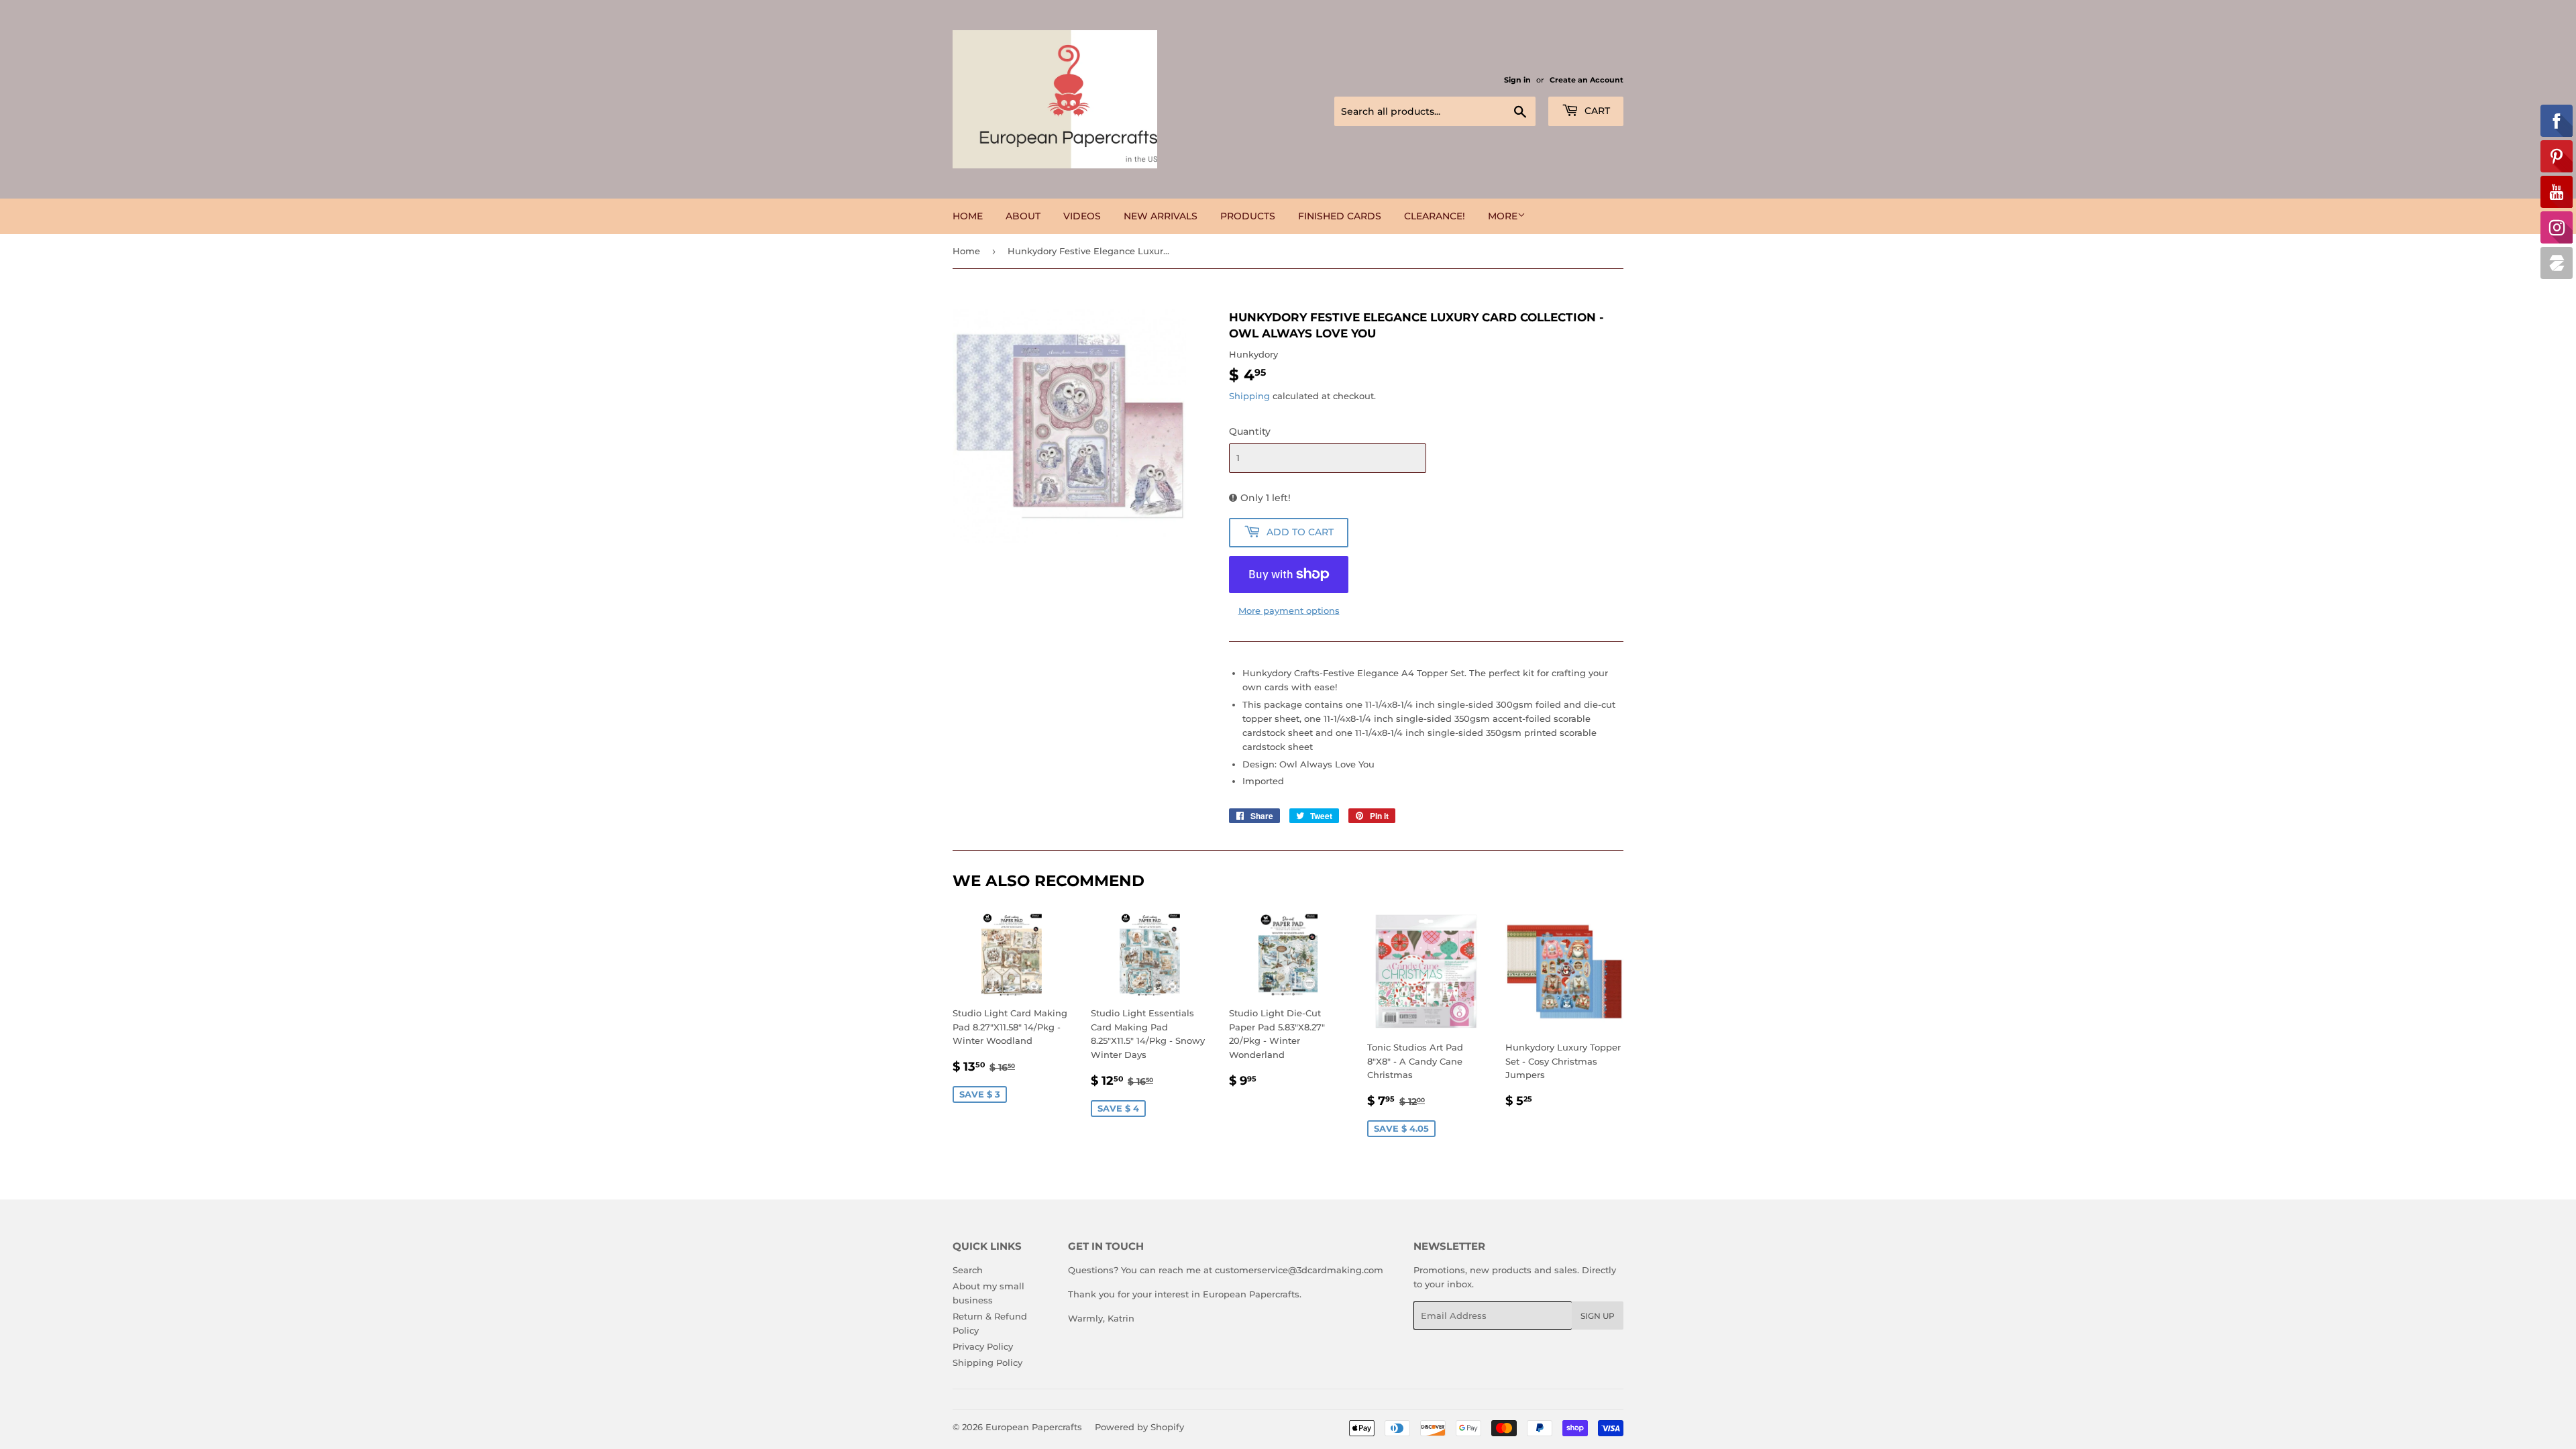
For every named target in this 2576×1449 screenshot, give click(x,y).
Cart (1596, 111)
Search (968, 1270)
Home (968, 216)
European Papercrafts (1034, 1427)
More (1503, 216)
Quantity (1250, 431)
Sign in (1517, 80)
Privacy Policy (983, 1346)
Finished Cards (1340, 216)
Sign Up (1598, 1316)
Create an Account (1587, 80)
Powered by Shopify (1139, 1427)
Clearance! (1435, 216)
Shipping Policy (987, 1362)
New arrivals (1161, 216)
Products (1248, 216)
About (1023, 216)
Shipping (1249, 396)
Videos (1082, 216)
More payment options (1289, 610)
